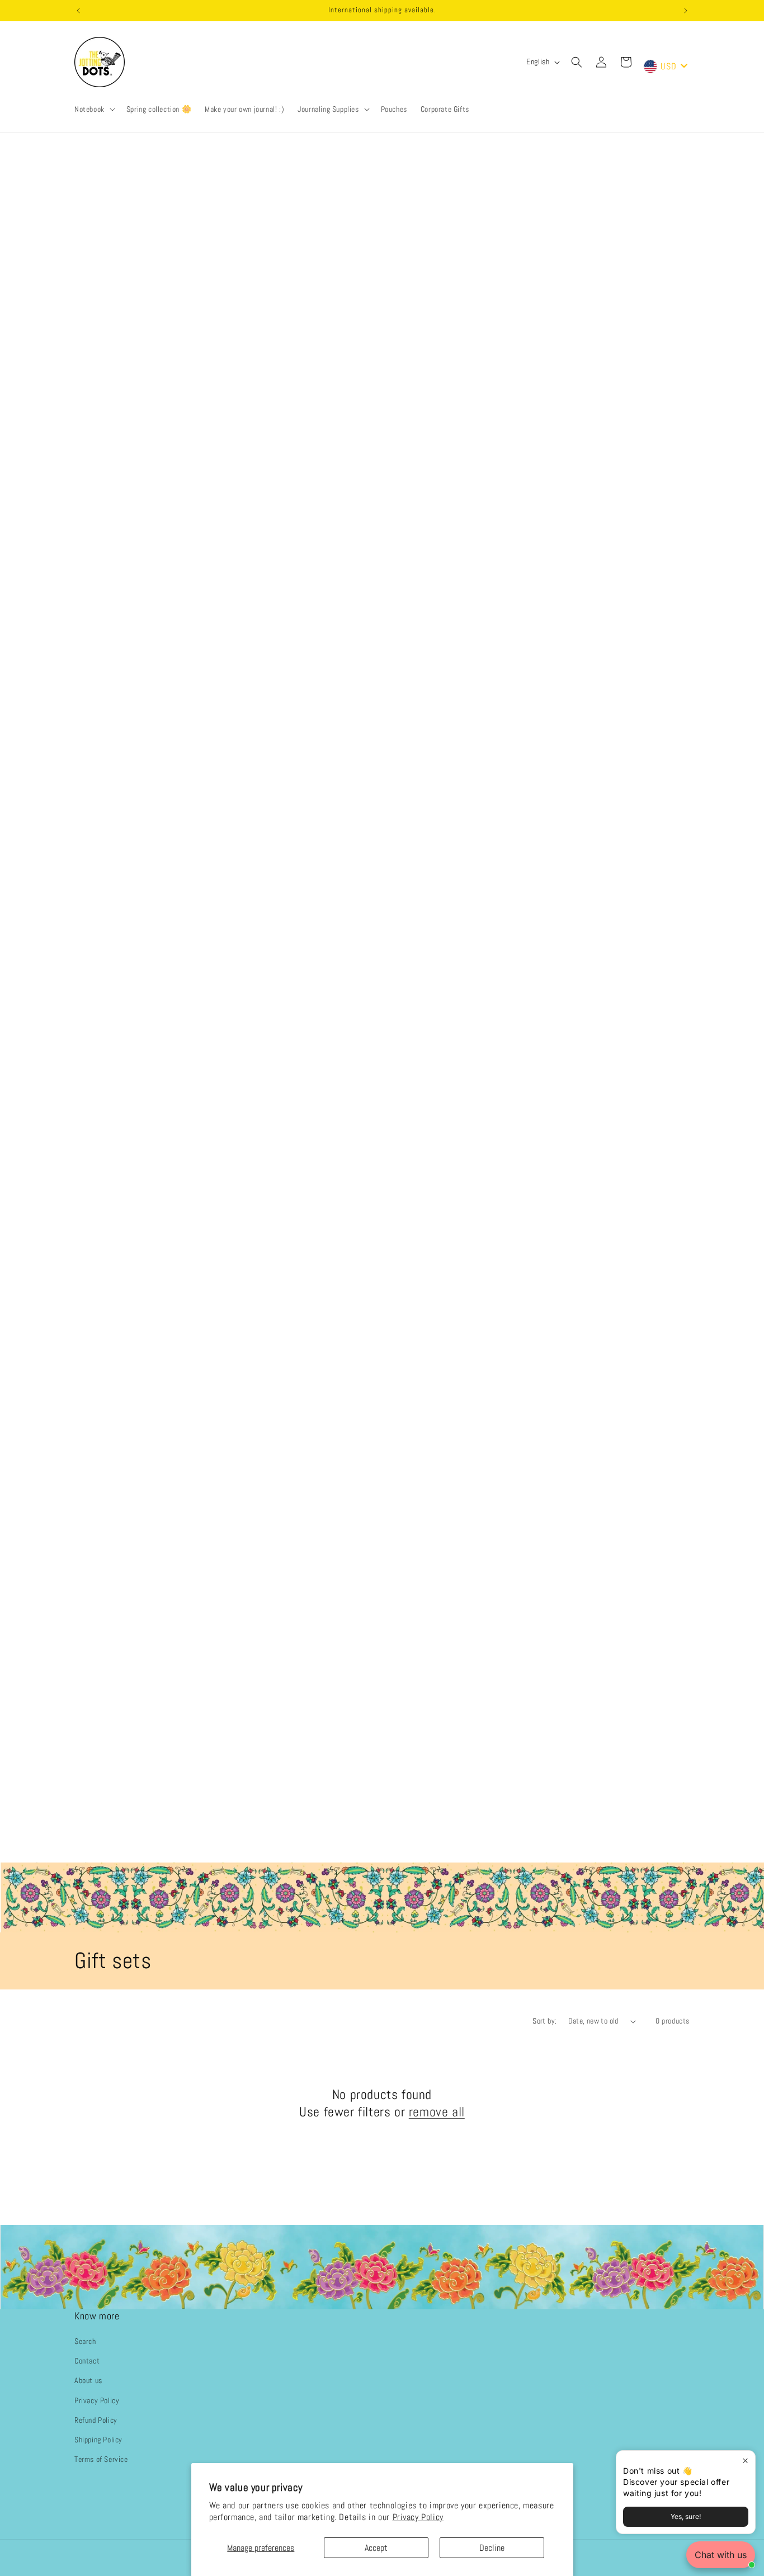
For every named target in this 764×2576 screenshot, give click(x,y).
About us (88, 2381)
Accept (376, 2548)
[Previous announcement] (78, 11)
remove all (437, 2112)
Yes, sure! (686, 2516)
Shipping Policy (98, 2440)
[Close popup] (745, 2461)
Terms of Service (101, 2459)
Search (85, 2341)
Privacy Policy (418, 2517)
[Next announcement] (686, 11)
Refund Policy (96, 2420)
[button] (94, 109)
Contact (87, 2361)
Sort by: (544, 2021)
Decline (492, 2548)
